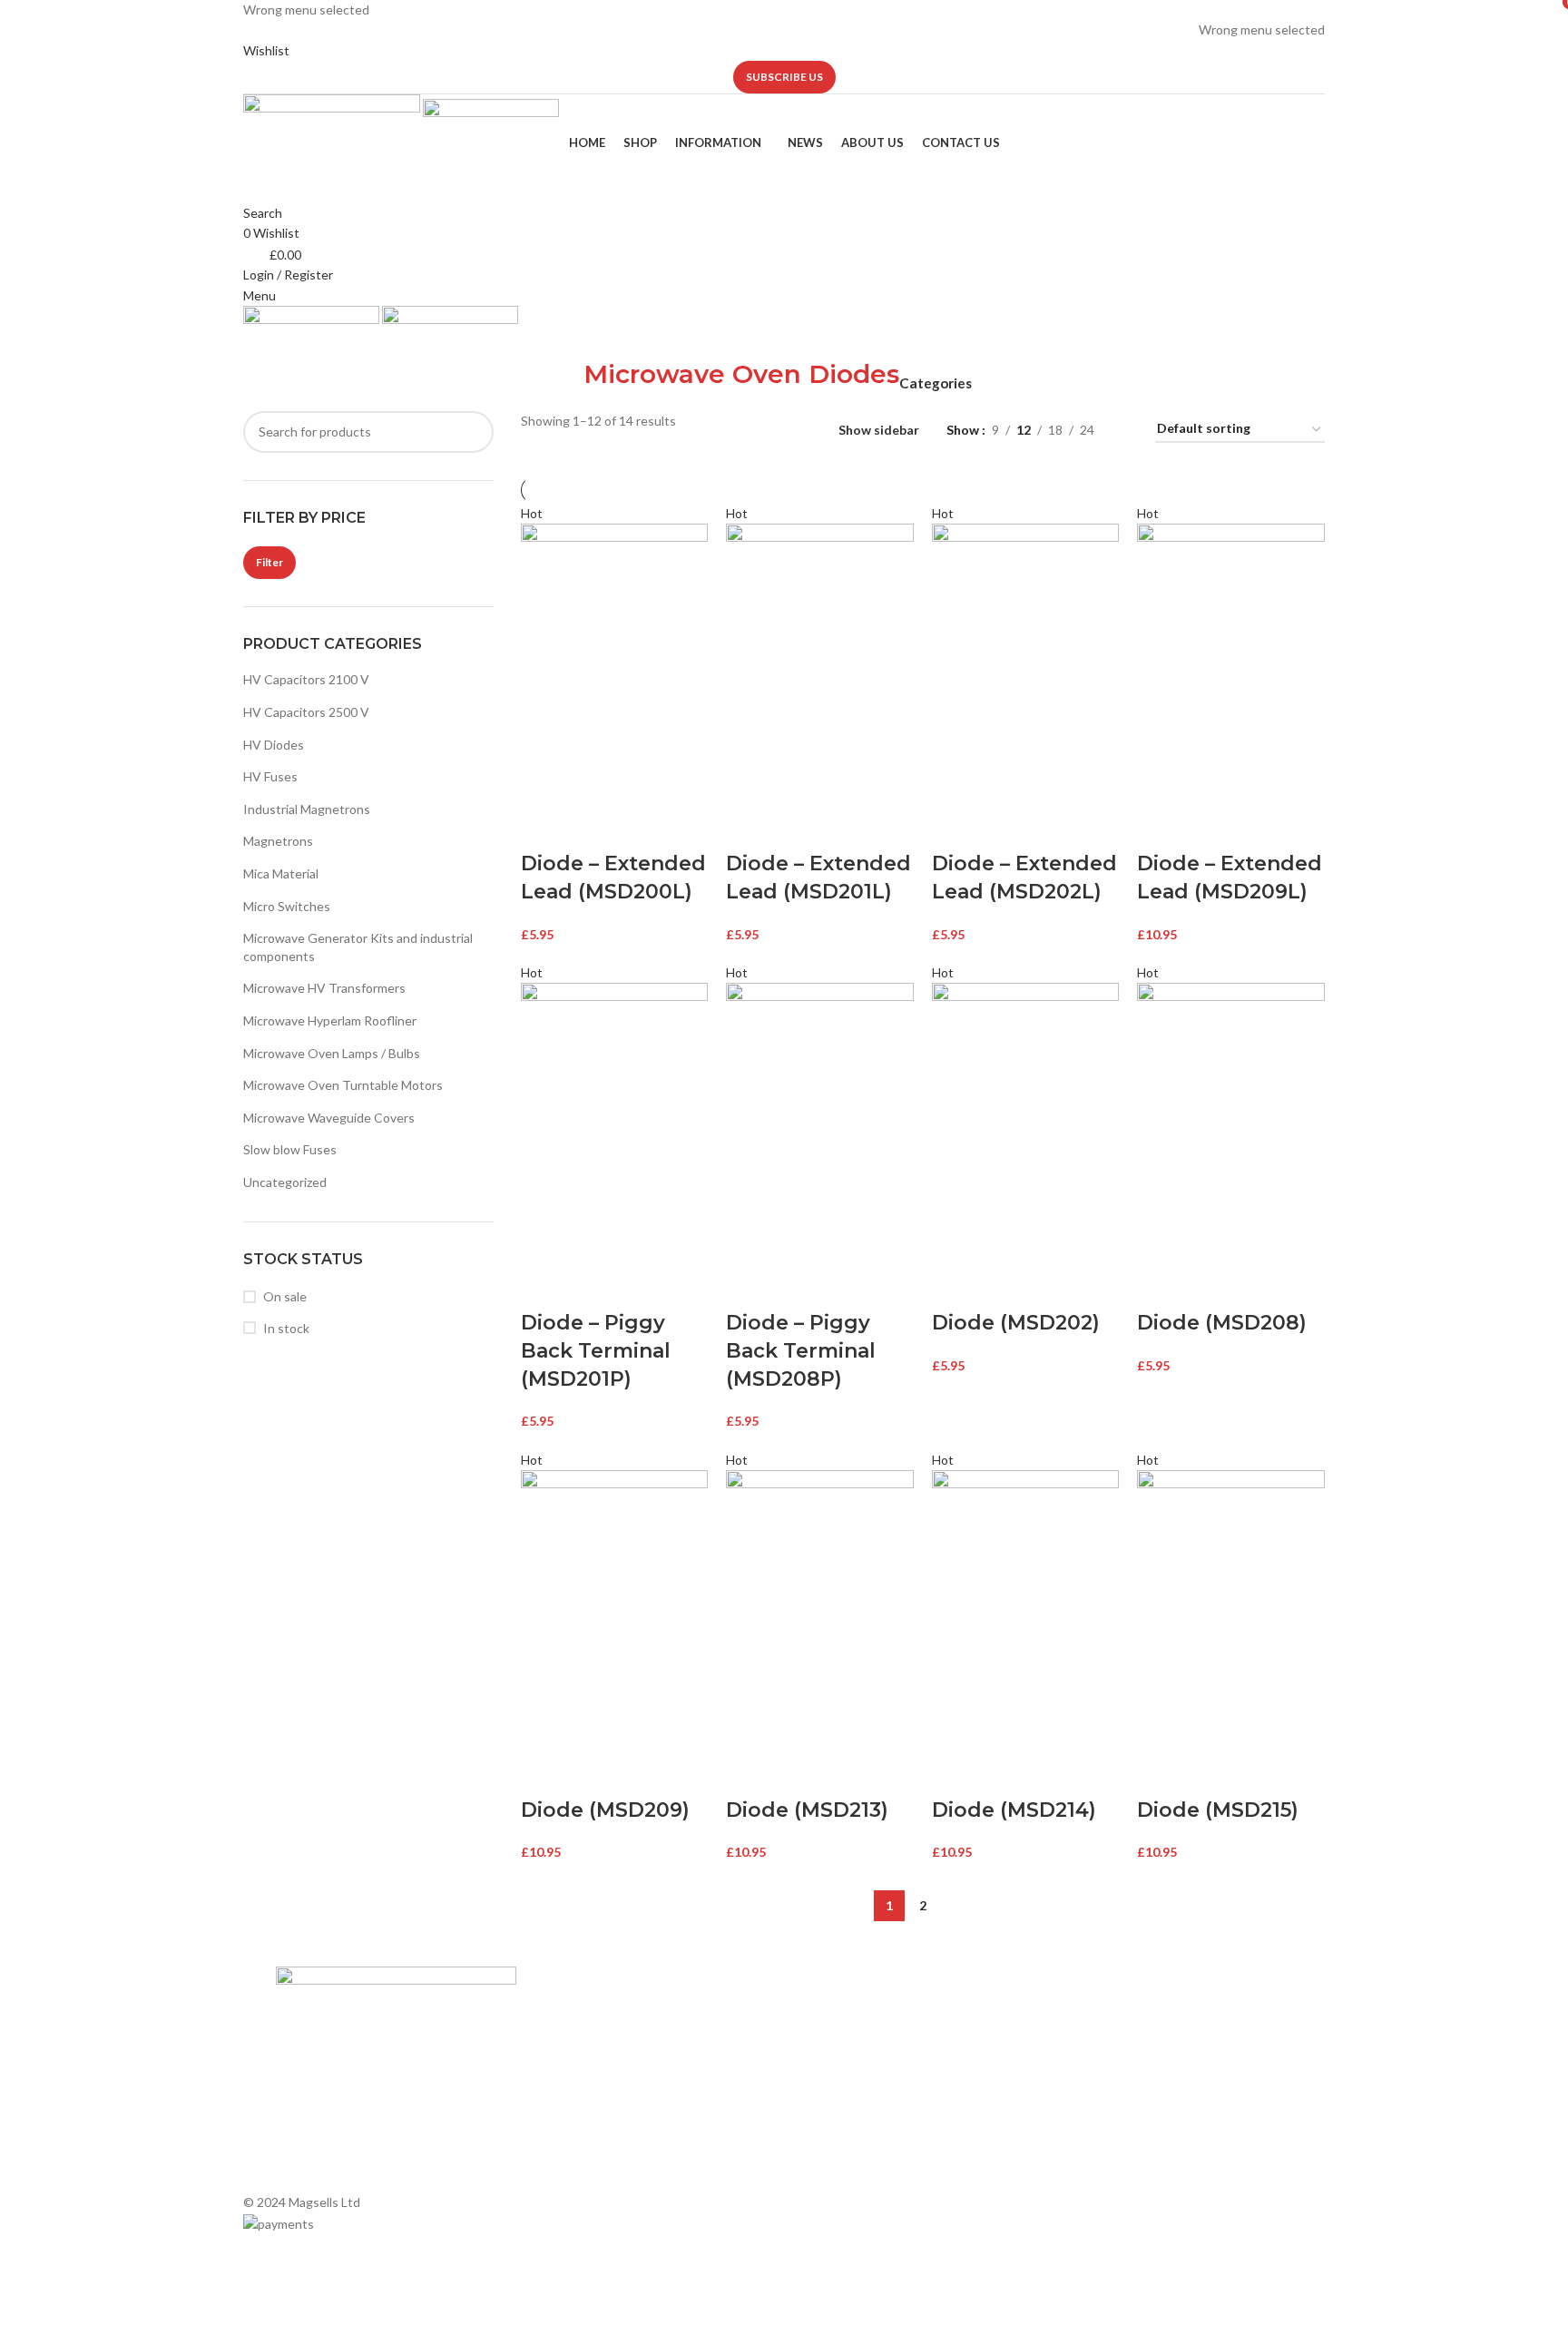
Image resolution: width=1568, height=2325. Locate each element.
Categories (936, 383)
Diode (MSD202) (1016, 1323)
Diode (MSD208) (1222, 1323)
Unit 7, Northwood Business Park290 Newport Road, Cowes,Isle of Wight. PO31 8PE (1146, 2130)
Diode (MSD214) (1014, 1810)
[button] (544, 828)
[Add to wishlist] (640, 828)
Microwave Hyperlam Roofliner (330, 1020)
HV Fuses (270, 776)
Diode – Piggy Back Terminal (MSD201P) (596, 1351)
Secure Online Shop (591, 2074)
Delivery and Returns (594, 2168)
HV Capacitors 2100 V (306, 679)
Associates (566, 2043)
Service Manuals (839, 2137)
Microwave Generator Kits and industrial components (358, 947)
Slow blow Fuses (290, 1149)
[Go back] (561, 384)
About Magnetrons (848, 2074)
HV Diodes (274, 745)
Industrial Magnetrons (307, 809)
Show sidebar (879, 430)
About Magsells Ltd (590, 2012)
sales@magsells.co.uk (1148, 2071)
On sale (285, 1296)
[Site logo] (333, 112)
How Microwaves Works (862, 2012)
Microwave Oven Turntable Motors (343, 1085)
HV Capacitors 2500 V (306, 712)
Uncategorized (285, 1182)
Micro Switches (287, 906)
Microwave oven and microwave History (905, 2043)
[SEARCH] (473, 432)
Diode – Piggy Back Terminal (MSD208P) (801, 1351)
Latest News (571, 2106)
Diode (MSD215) (1218, 1810)
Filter (269, 562)
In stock (286, 1328)
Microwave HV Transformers (324, 988)
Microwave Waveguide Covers (329, 1118)
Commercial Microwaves (862, 2106)
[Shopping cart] (248, 344)
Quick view (592, 828)
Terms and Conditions (597, 2137)
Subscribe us (784, 77)
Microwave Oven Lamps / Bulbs (332, 1053)
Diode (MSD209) (605, 1810)
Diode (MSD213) (807, 1810)
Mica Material (281, 873)
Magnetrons (278, 841)
